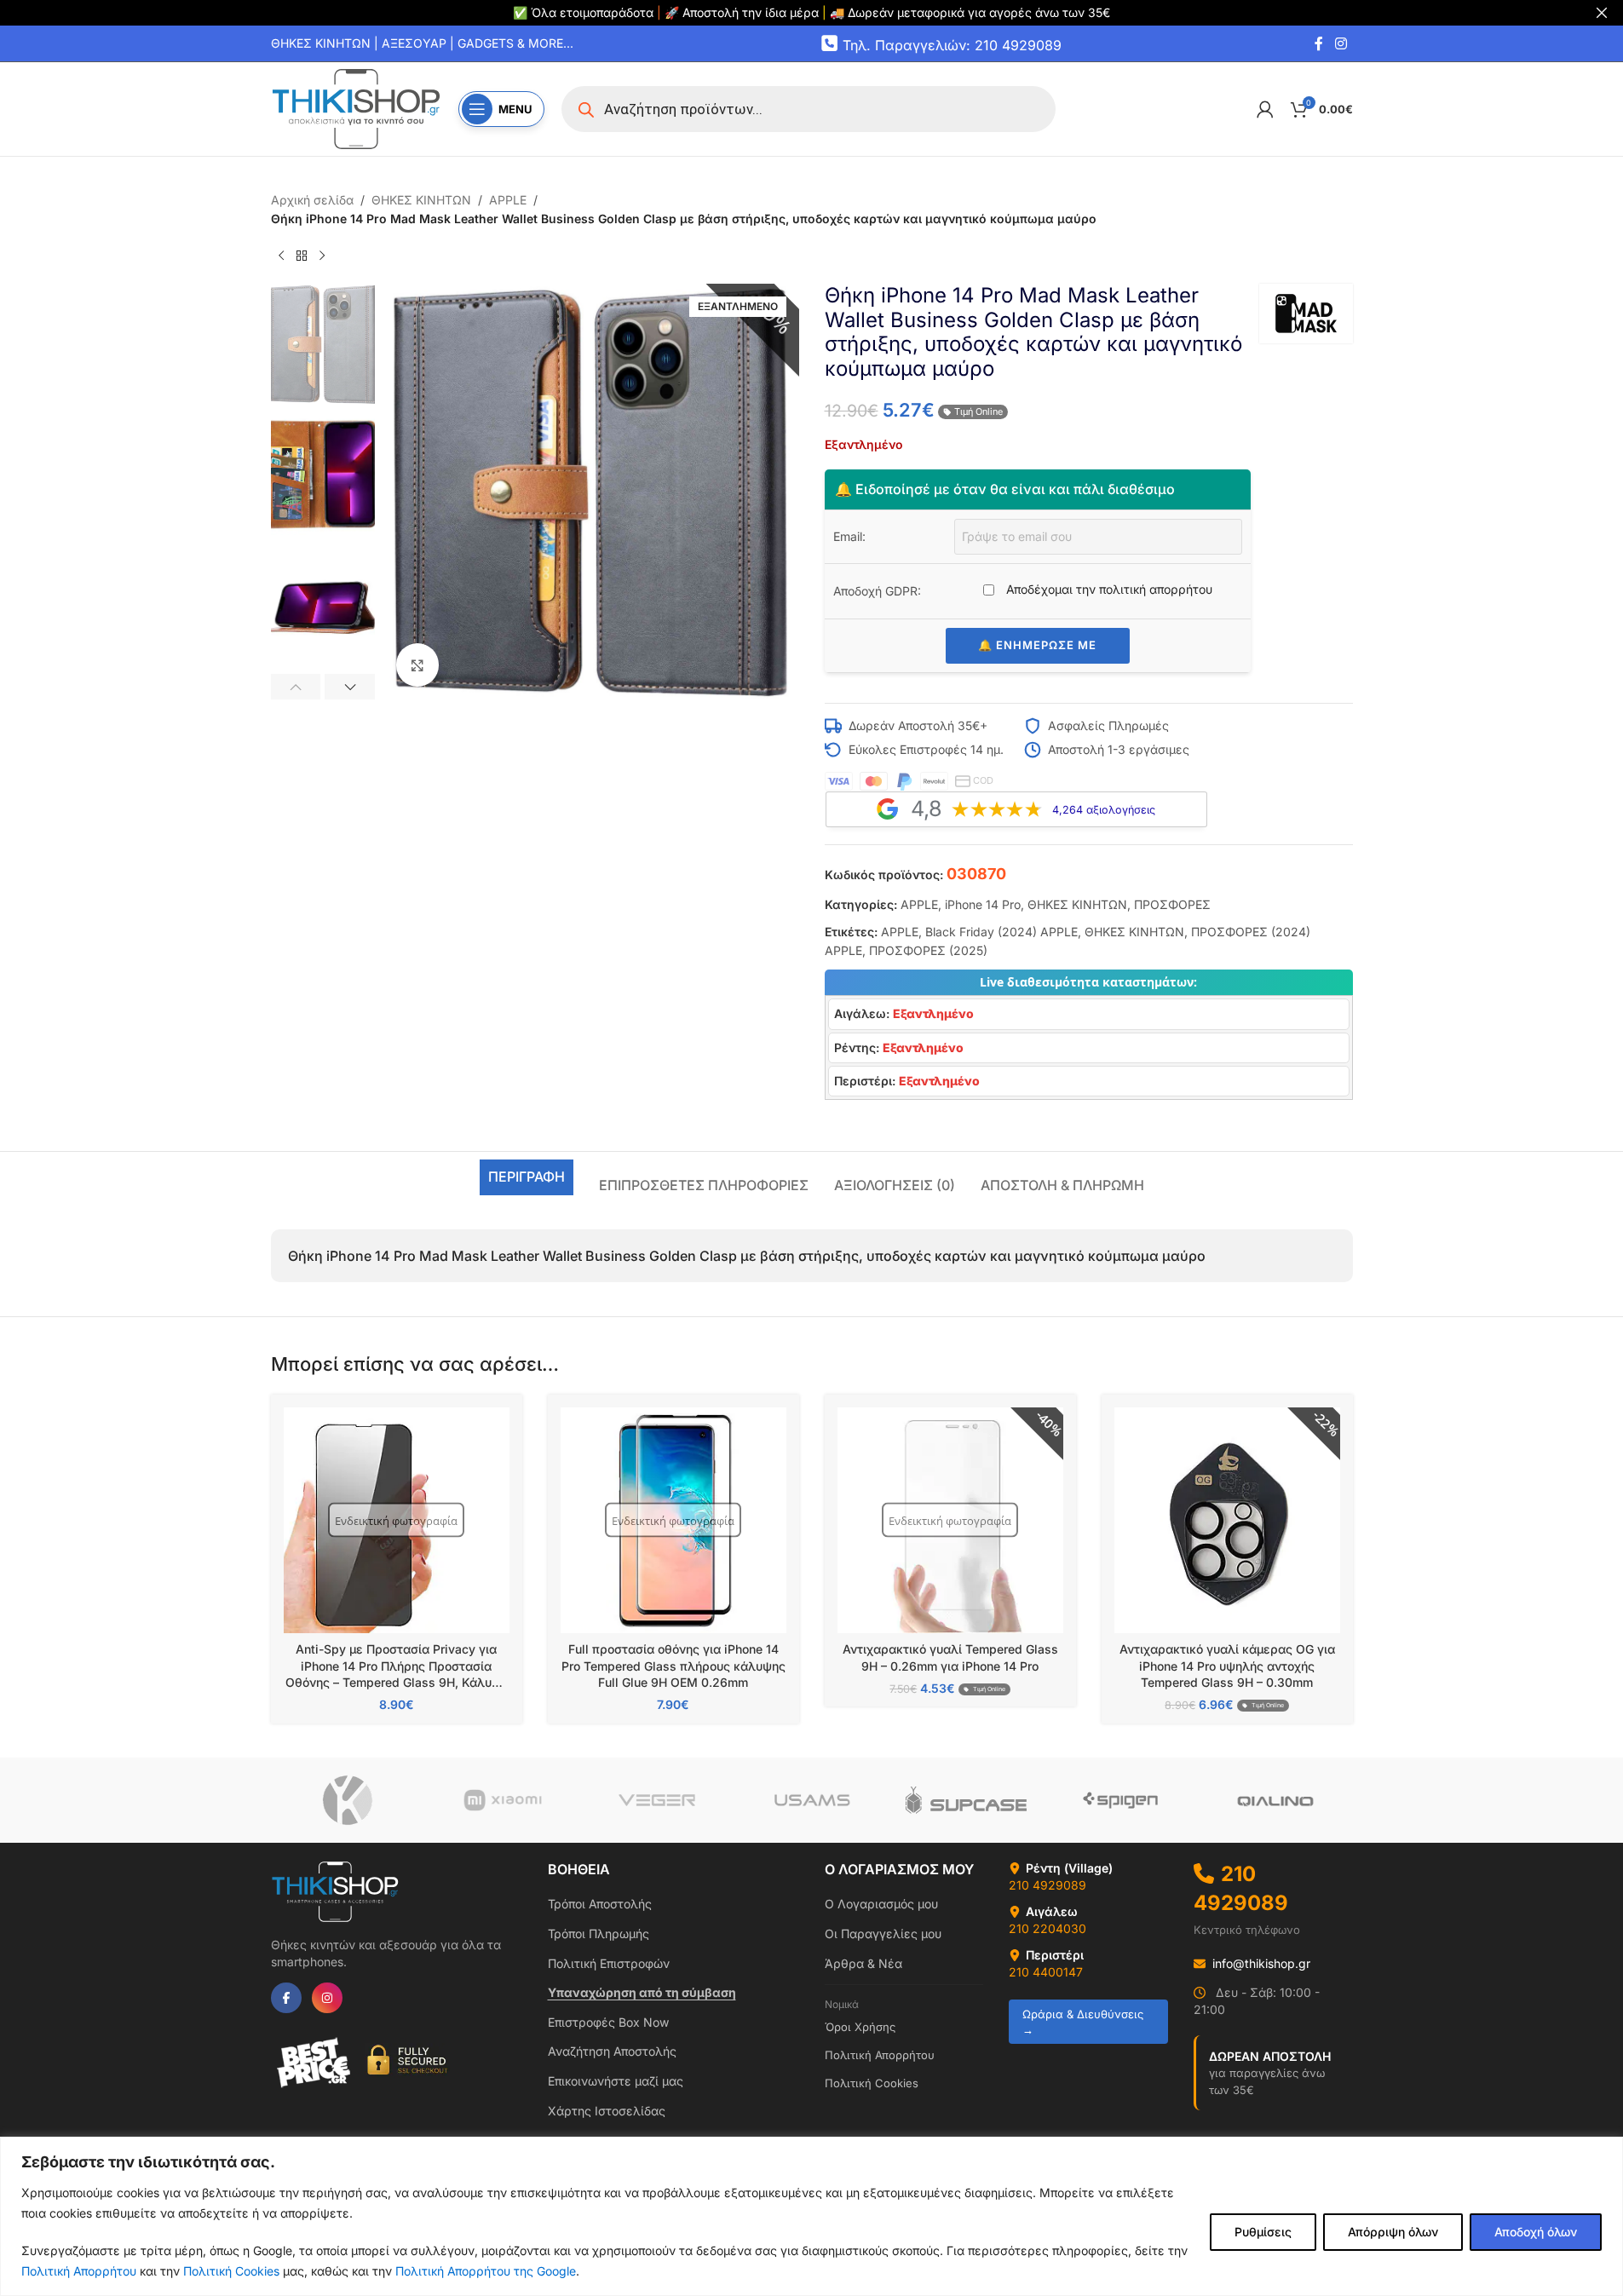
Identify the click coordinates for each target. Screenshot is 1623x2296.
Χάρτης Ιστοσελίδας (607, 2111)
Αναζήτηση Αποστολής (612, 2051)
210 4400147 (1046, 1972)
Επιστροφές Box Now (608, 2022)
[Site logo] (356, 108)
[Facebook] (286, 1998)
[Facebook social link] (1319, 43)
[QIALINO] (1275, 1800)
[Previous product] (281, 256)
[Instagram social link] (1341, 43)
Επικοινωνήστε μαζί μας (616, 2081)
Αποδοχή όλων (1536, 2232)
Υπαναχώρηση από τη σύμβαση (642, 1992)
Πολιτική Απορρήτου (79, 2271)
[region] (811, 2216)
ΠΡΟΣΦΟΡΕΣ (1172, 904)
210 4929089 (1047, 1885)
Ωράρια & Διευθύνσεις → (1083, 2022)
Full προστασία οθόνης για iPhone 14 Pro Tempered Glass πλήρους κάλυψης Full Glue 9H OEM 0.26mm (673, 1666)
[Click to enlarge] (417, 665)
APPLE (508, 200)
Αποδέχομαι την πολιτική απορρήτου (1108, 589)
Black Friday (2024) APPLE (1001, 932)
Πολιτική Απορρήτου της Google (486, 2271)
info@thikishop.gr (1261, 1963)
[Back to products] (302, 256)
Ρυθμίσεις (1263, 2232)
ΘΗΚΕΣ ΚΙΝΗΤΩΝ (421, 200)
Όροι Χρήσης (860, 2027)
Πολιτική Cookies (231, 2271)
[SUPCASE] (966, 1800)
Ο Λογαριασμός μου (881, 1904)
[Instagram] (327, 1998)
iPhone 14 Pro (983, 904)
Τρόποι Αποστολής (600, 1904)
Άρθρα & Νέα (863, 1963)
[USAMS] (811, 1800)
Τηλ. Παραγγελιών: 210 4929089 (952, 44)
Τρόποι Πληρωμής (599, 1933)
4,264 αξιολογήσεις (1104, 810)
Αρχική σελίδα (312, 200)
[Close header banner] (1602, 13)
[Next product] (322, 256)
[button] (296, 687)
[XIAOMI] (502, 1800)
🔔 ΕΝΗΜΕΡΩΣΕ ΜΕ (1037, 645)
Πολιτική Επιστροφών (609, 1963)
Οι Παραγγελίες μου (883, 1933)
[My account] (1265, 109)
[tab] (527, 1177)
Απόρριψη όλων (1393, 2232)
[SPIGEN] (1121, 1800)
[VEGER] (656, 1800)
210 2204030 (1047, 1928)
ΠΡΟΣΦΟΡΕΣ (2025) (928, 950)
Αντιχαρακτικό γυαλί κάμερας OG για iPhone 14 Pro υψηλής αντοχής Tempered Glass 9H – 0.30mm (1227, 1666)
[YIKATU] (348, 1800)
